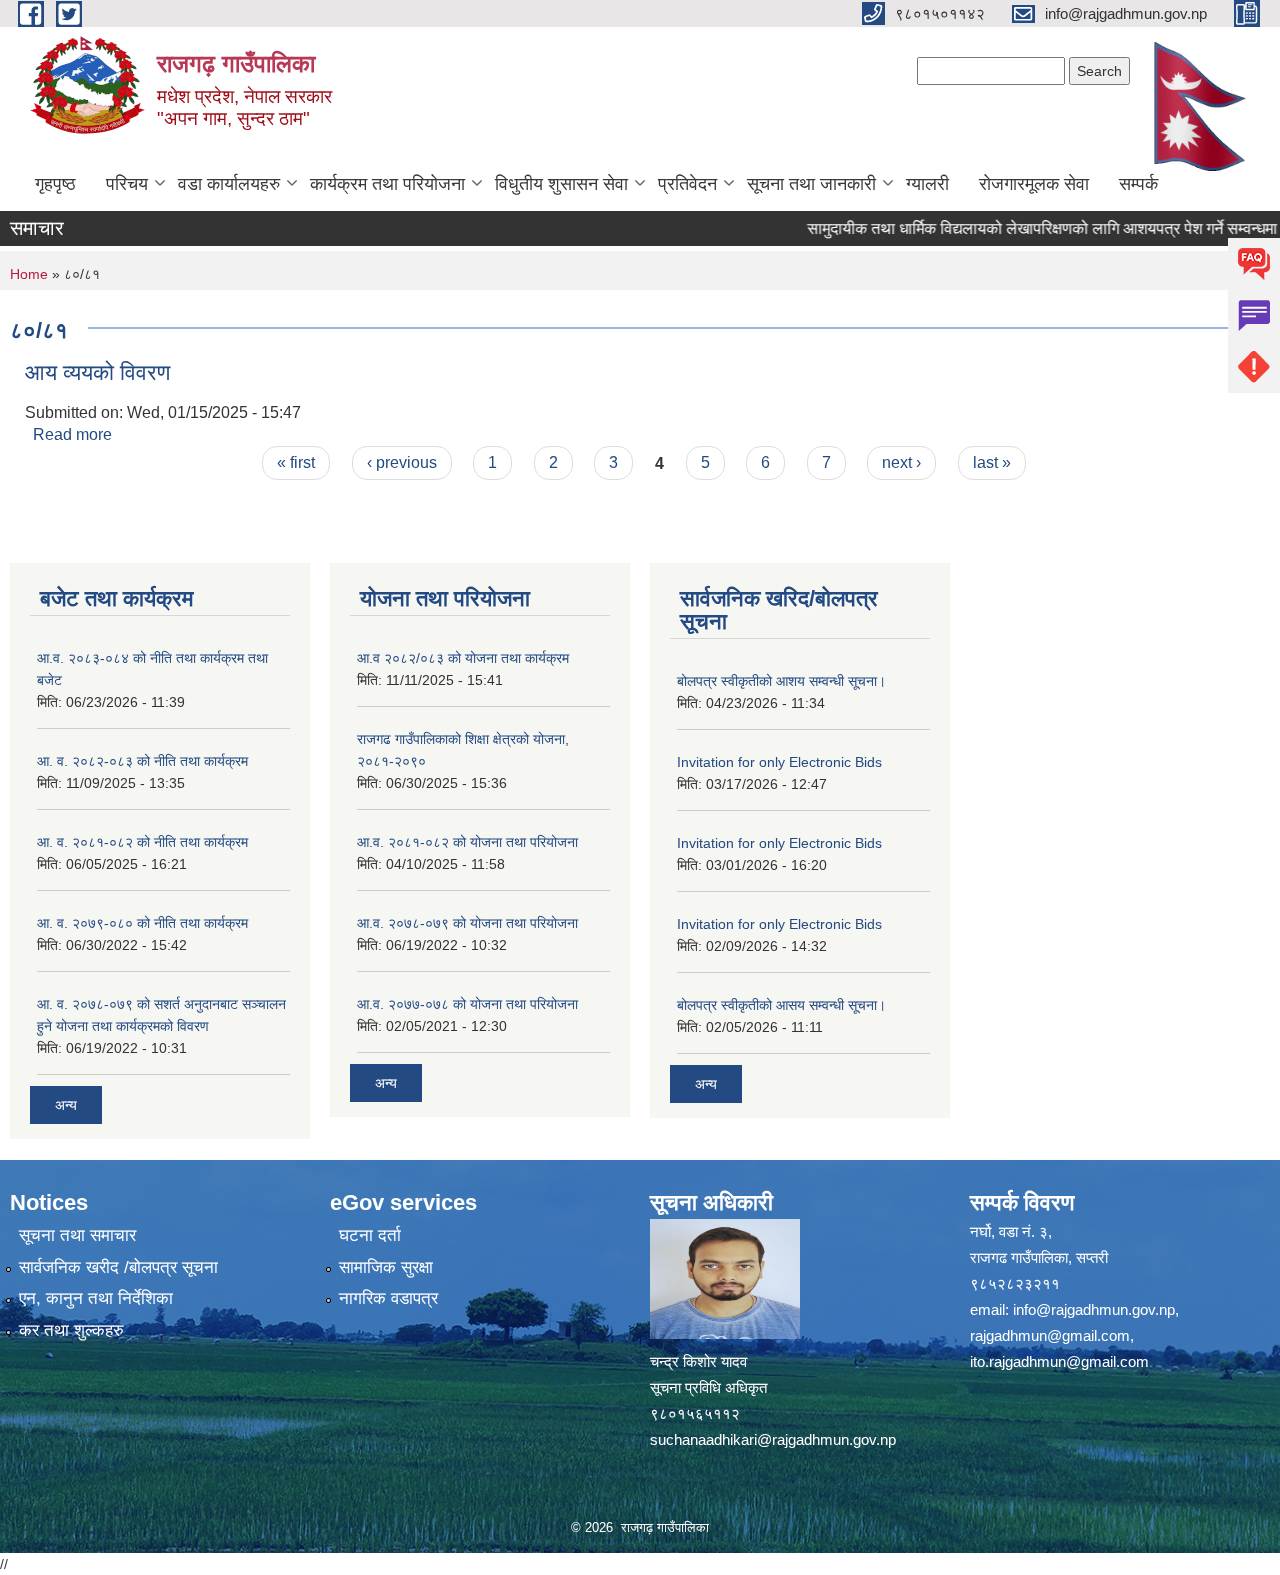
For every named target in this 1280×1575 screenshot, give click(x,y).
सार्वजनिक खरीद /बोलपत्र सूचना (118, 1267)
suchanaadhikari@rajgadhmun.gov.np (773, 1439)
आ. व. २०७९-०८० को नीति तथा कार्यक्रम (142, 923)
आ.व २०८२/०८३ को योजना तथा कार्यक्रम (463, 658)
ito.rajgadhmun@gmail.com (1059, 1361)
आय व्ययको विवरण (97, 372)
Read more (72, 434)
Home (29, 274)
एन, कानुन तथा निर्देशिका (96, 1298)
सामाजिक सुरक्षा (386, 1267)
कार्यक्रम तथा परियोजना (387, 184)
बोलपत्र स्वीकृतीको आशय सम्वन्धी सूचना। (781, 681)
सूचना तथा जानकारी (811, 184)
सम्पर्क (1138, 184)
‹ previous (402, 462)
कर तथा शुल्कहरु (71, 1330)
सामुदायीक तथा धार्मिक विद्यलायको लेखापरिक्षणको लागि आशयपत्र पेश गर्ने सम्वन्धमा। (1022, 228)
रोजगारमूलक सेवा (1034, 184)
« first (296, 462)
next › (901, 462)
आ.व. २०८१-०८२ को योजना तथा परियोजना (467, 842)
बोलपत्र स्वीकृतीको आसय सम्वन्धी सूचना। (781, 1005)
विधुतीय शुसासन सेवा (561, 184)
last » (992, 462)
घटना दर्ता (370, 1235)
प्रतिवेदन (687, 184)
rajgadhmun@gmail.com (1050, 1335)
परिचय (127, 184)
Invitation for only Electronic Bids (779, 762)
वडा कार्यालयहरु (229, 184)
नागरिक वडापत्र (388, 1298)
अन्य (66, 1105)
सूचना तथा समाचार (77, 1235)
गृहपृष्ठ (55, 184)
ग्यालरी (927, 184)
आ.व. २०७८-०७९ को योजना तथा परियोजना (467, 923)
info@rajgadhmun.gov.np (1094, 1309)
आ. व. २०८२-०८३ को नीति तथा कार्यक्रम (142, 761)
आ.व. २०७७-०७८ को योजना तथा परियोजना (467, 1004)
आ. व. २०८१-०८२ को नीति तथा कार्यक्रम (142, 842)
